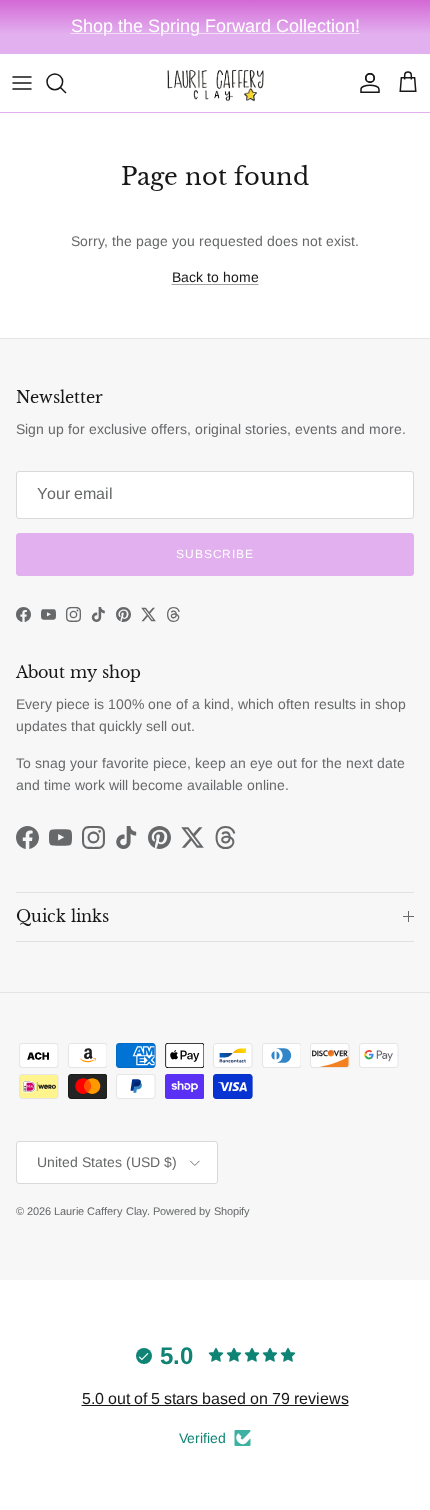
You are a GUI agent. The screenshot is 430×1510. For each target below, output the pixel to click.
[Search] (66, 83)
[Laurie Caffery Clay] (215, 83)
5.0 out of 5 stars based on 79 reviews (215, 1398)
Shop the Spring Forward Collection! (215, 26)
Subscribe (215, 554)
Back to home (215, 277)
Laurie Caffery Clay (100, 1211)
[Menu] (22, 83)
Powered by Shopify (201, 1211)
